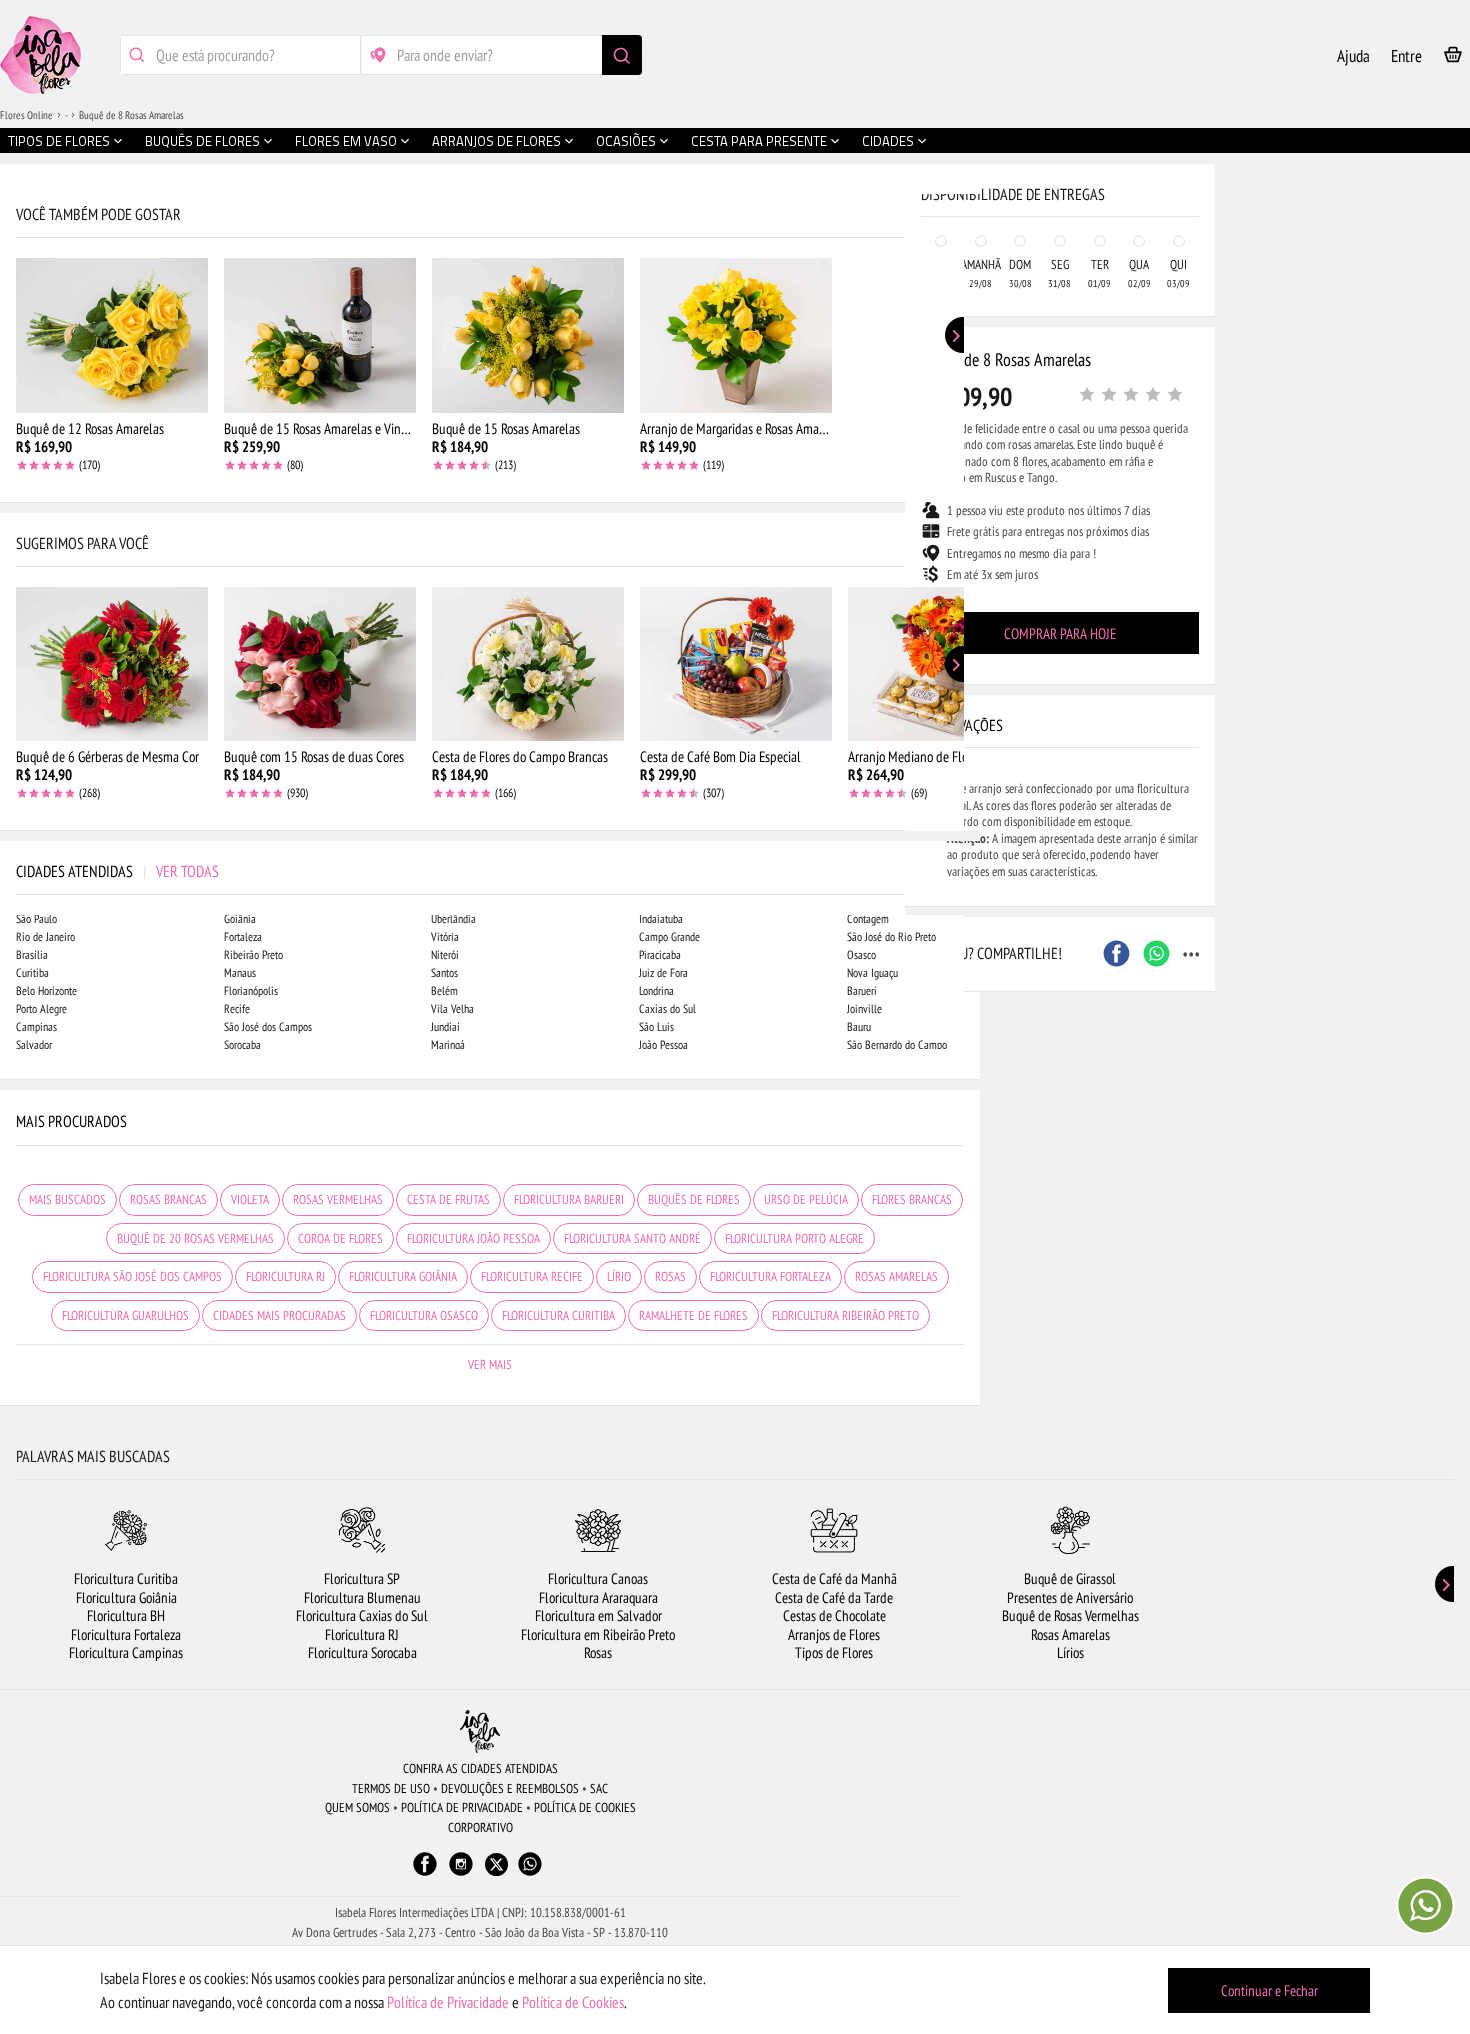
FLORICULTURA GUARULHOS (125, 1315)
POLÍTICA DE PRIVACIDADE (462, 1807)
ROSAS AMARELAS (896, 1276)
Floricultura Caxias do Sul (362, 1615)
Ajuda (1353, 56)
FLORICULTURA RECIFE (532, 1276)
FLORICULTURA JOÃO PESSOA (473, 1238)
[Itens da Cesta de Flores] (1453, 58)
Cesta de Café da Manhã (834, 1578)
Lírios (1070, 1652)
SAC (599, 1788)
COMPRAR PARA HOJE (1060, 633)
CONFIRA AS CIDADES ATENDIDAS (480, 1768)
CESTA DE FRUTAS (448, 1199)
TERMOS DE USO (391, 1788)
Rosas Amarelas (1070, 1634)
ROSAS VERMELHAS (338, 1199)
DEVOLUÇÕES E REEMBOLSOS (510, 1788)
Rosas (598, 1652)
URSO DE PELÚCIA (806, 1199)
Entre (1406, 56)
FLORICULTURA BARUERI (569, 1199)
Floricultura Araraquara (598, 1597)
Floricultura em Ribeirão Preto (598, 1634)
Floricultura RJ (362, 1634)
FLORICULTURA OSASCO (424, 1315)
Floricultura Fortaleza (126, 1634)
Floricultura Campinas (126, 1652)
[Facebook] (425, 1873)
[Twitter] (496, 1864)
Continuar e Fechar (1269, 1990)
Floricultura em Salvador (598, 1615)
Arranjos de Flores (834, 1634)
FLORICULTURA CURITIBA (558, 1315)
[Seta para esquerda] (20, 428)
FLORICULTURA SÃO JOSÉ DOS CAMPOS (132, 1276)
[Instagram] (461, 1873)
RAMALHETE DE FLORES (693, 1315)
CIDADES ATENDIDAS (117, 871)
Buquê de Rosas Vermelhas (1070, 1615)
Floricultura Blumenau (362, 1597)
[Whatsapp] (530, 1873)
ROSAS (670, 1276)
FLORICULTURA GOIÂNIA (403, 1276)
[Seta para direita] (960, 428)
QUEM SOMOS (357, 1807)
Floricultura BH (126, 1615)
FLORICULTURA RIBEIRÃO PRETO (845, 1315)
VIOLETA (250, 1199)
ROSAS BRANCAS (168, 1199)
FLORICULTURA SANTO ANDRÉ (632, 1238)
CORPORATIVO (480, 1827)
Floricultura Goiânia (126, 1597)
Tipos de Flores (834, 1652)
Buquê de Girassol (1070, 1578)
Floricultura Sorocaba (362, 1652)
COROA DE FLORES (340, 1238)
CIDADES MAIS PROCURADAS (279, 1315)
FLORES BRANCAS (912, 1199)
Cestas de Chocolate (834, 1615)
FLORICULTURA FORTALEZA (770, 1276)
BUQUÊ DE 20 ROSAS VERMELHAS (195, 1238)
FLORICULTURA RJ (285, 1276)
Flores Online (26, 115)
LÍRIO (619, 1276)
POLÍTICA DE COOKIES (585, 1807)
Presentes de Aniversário (1070, 1597)
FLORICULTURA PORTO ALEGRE (794, 1238)
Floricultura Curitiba (126, 1578)
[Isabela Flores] (480, 1731)
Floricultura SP (362, 1578)
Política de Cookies (573, 2002)
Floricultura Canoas (598, 1578)
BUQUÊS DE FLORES (694, 1199)
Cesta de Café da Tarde (834, 1597)
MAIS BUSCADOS (67, 1199)
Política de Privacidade (448, 2002)
